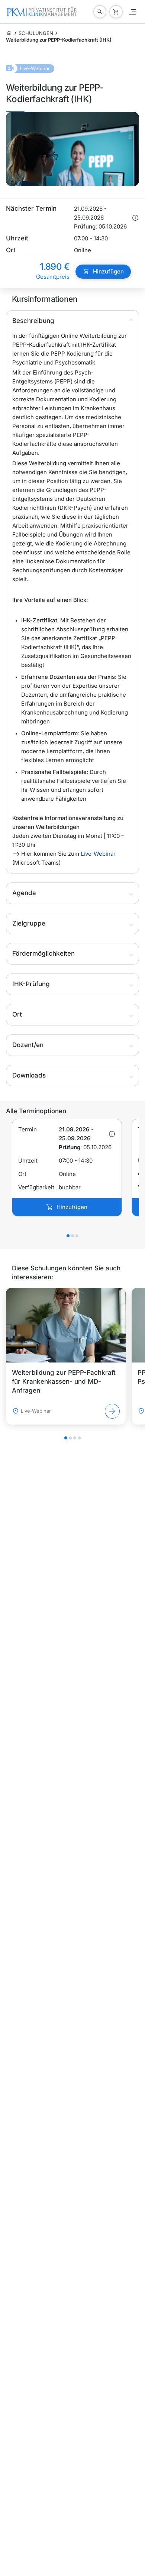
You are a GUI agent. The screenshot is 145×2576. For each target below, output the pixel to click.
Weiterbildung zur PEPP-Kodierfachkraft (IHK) (59, 40)
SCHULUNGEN (36, 33)
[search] (100, 12)
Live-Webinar (98, 854)
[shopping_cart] (116, 12)
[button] (72, 321)
